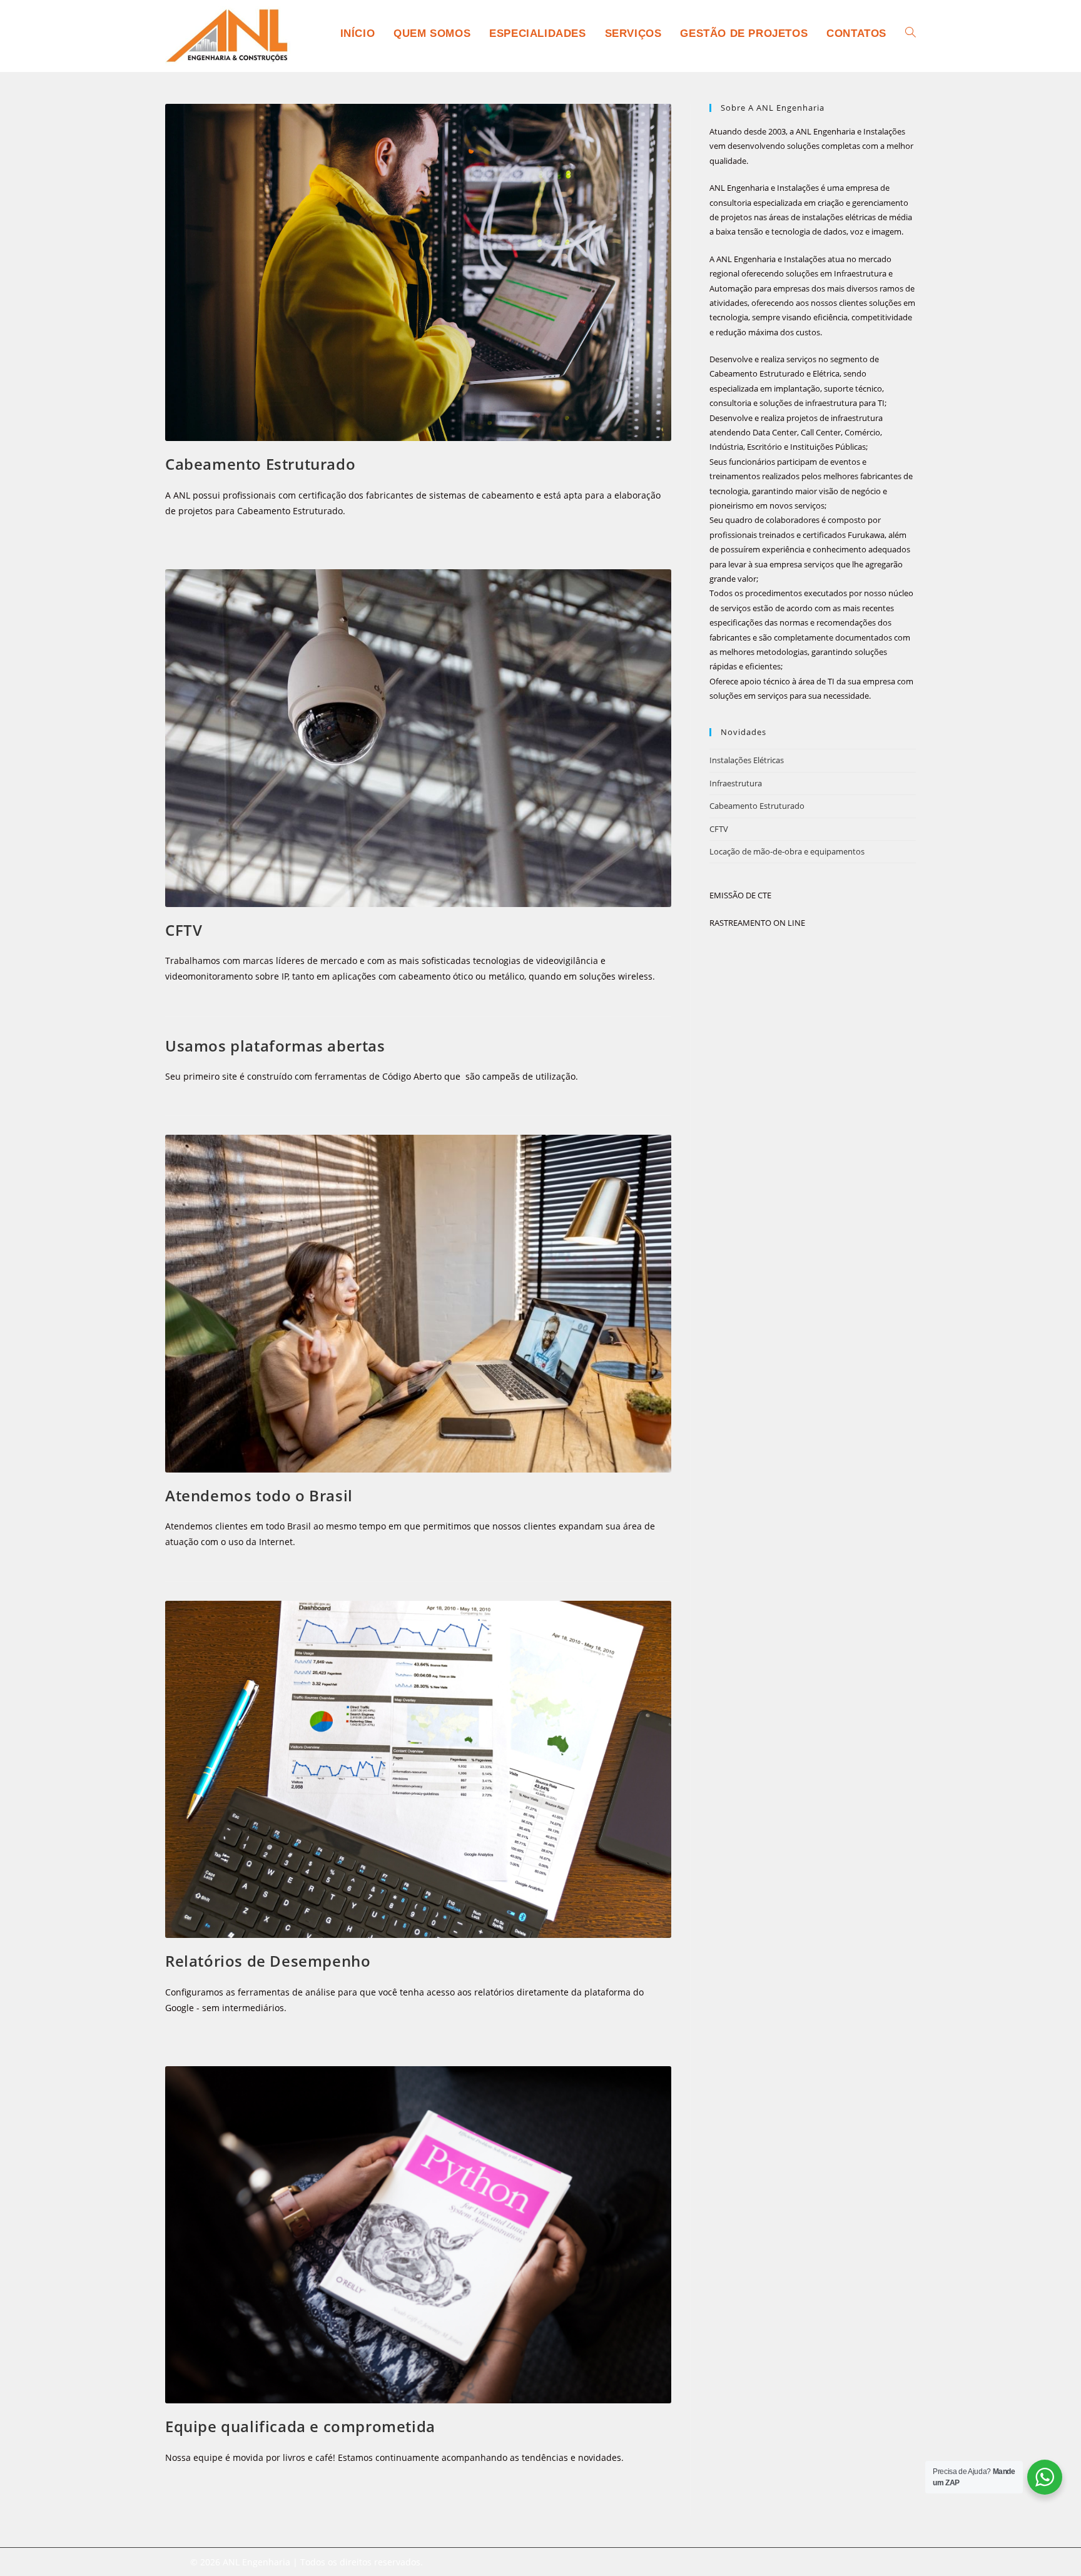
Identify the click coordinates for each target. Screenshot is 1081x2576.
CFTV (184, 930)
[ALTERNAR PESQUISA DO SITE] (911, 34)
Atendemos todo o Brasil (259, 1495)
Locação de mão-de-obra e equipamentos (787, 851)
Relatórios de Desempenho (268, 1961)
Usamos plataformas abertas (275, 1046)
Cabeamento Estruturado (260, 464)
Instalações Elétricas (747, 760)
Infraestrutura (736, 783)
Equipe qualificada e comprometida (300, 2426)
